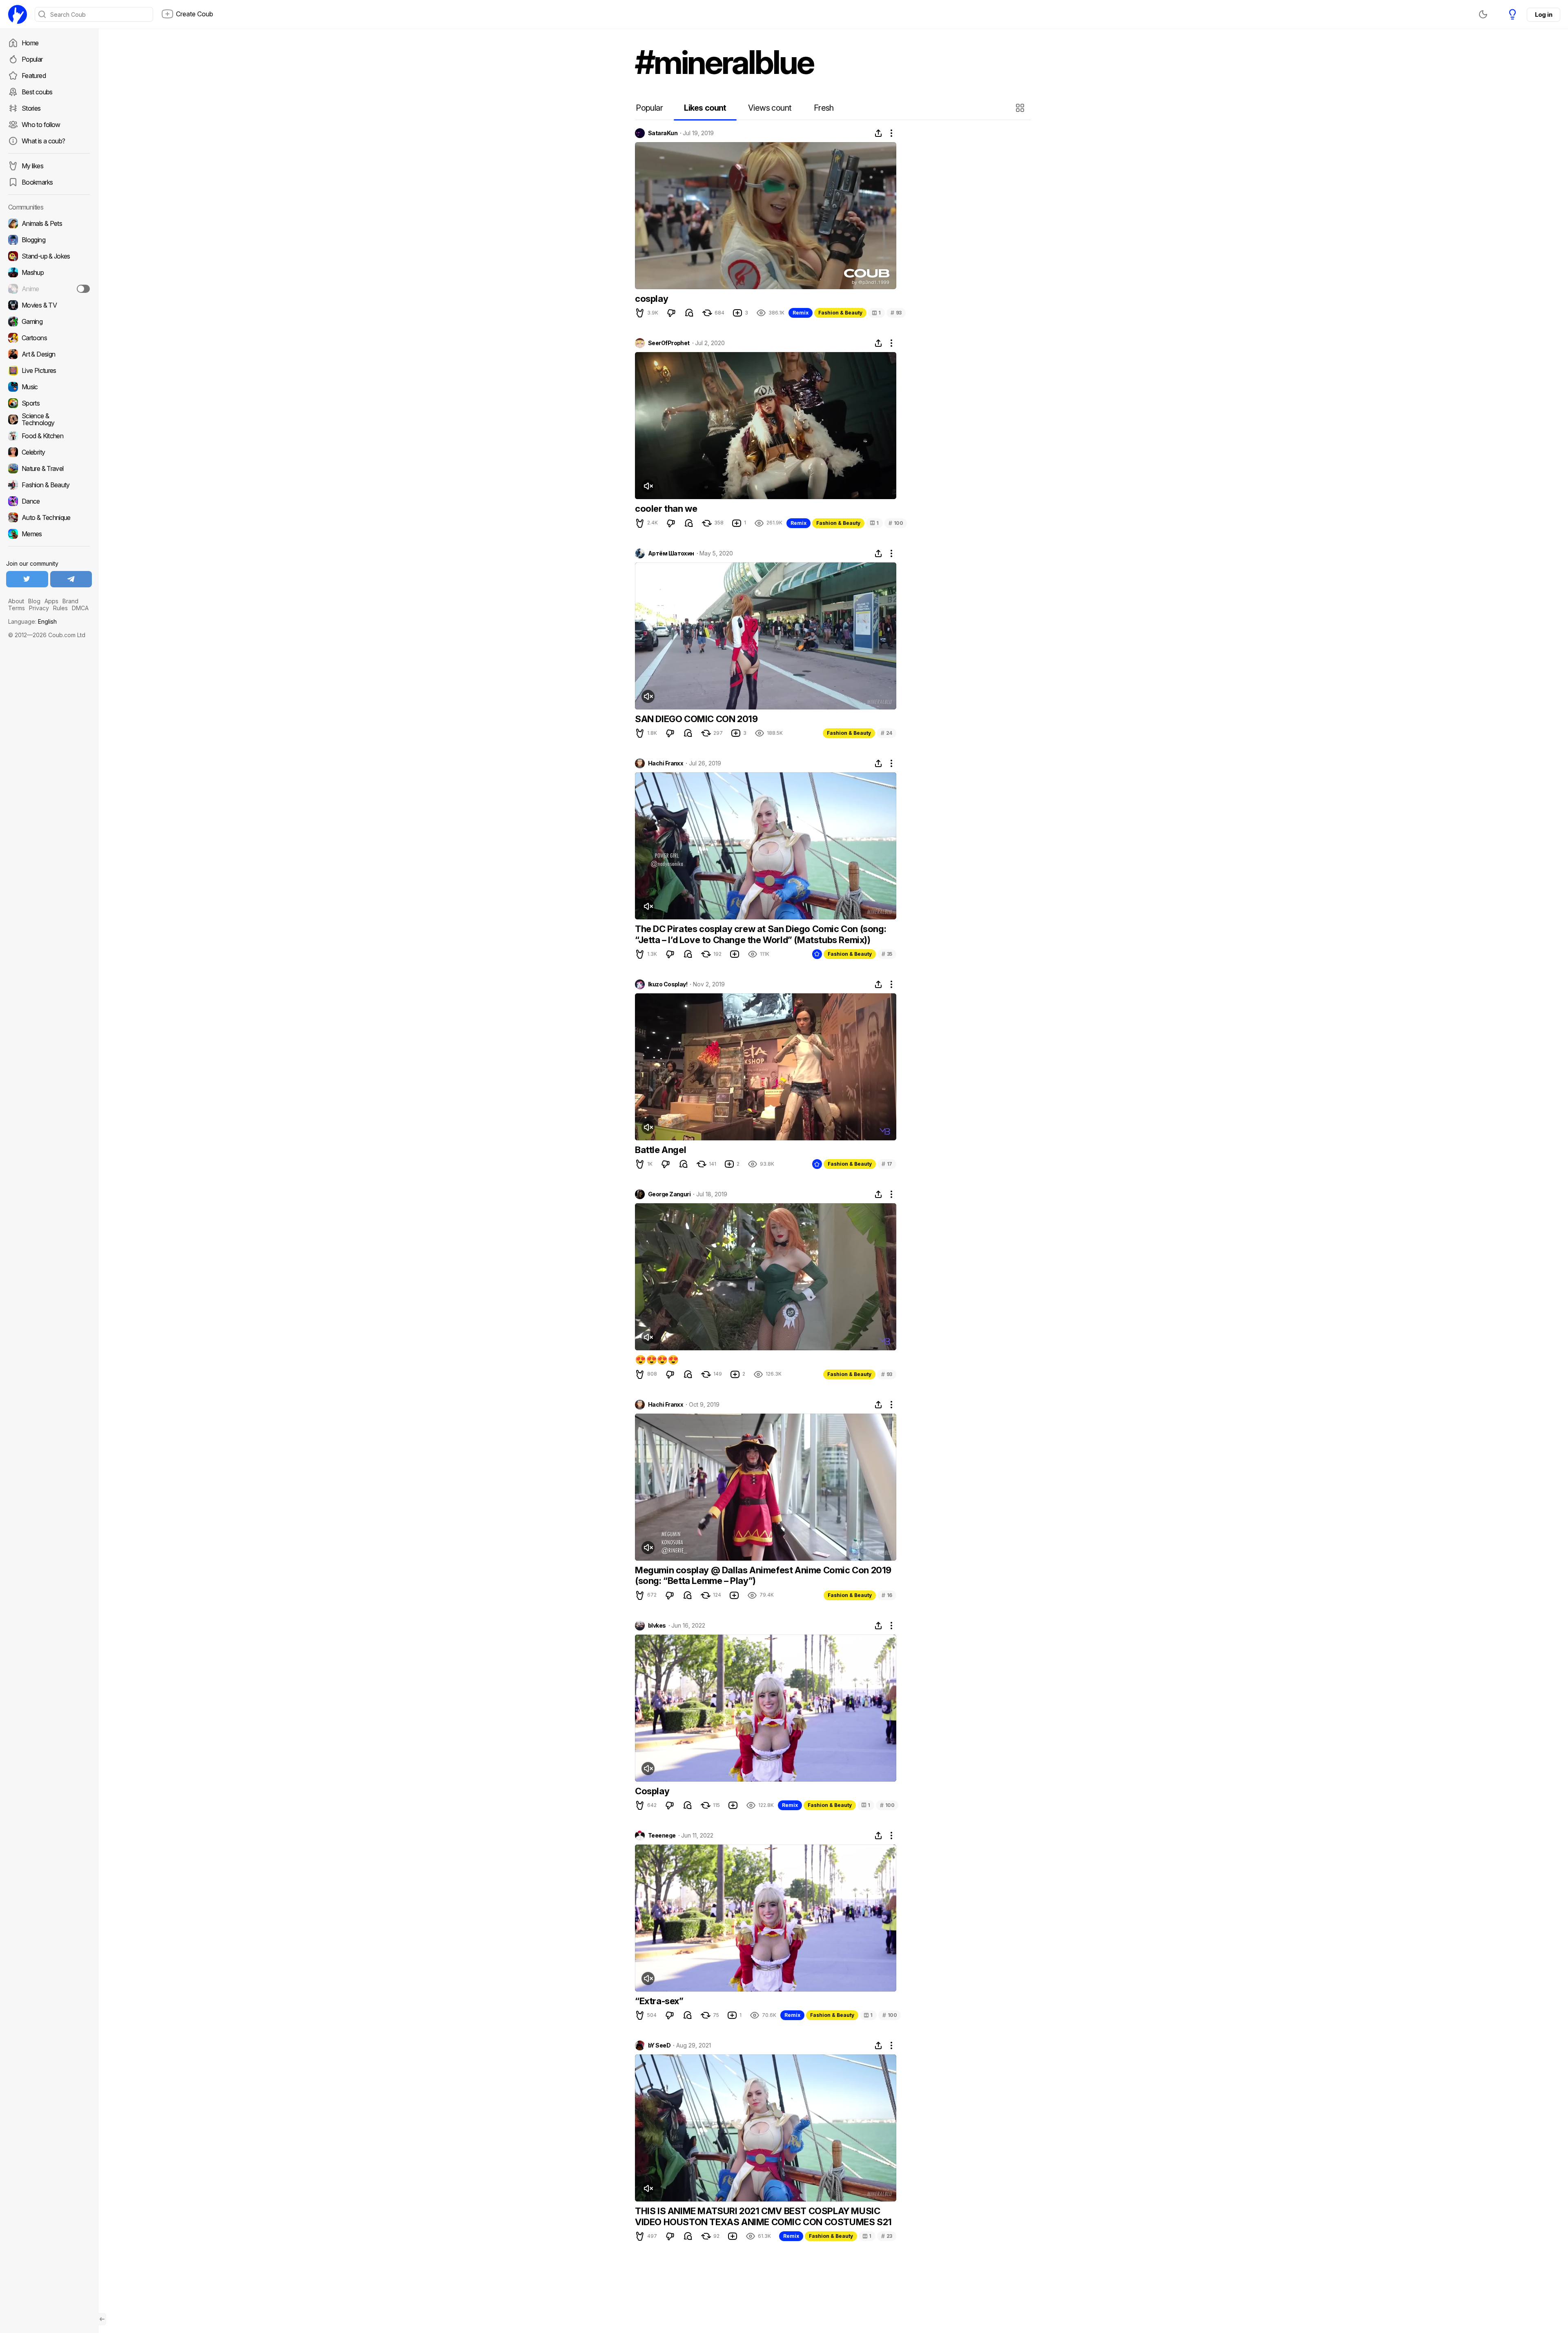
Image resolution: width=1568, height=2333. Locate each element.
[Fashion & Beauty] (49, 485)
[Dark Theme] (1483, 14)
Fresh (824, 108)
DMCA (80, 608)
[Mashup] (49, 272)
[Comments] (689, 313)
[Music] (49, 387)
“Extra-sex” (659, 2001)
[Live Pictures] (49, 370)
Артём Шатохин (671, 553)
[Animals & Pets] (49, 223)
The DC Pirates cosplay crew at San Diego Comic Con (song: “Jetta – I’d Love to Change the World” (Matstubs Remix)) (761, 934)
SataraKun (663, 133)
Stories (31, 108)
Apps (51, 601)
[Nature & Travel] (49, 468)
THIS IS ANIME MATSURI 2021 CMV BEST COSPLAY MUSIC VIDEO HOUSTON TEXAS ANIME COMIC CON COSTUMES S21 (763, 2216)
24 (886, 733)
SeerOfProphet (669, 343)
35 (887, 954)
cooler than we (666, 509)
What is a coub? (43, 141)
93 (896, 313)
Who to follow (41, 125)
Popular (32, 59)
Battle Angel (660, 1150)
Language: (32, 621)
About (16, 601)
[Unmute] (648, 486)
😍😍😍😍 (657, 1360)
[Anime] (49, 289)
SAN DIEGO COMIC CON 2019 (696, 719)
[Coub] (18, 14)
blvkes (657, 1626)
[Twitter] (27, 579)
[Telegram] (71, 579)
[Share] (878, 133)
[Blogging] (49, 240)
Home (30, 43)
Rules (60, 608)
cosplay (651, 299)
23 (887, 2236)
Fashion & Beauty (840, 313)
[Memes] (49, 534)
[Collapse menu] (102, 2319)
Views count (770, 108)
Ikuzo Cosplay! (668, 984)
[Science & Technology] (49, 419)
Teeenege (662, 1836)
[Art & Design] (49, 354)
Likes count (705, 108)
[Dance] (49, 501)
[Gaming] (49, 321)
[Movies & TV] (49, 305)
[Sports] (49, 403)
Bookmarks (37, 182)
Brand (70, 601)
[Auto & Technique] (49, 517)
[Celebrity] (49, 452)
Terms (17, 608)
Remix (801, 313)
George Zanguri (669, 1194)
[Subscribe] (83, 289)
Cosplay (652, 1791)
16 (887, 1595)
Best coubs (37, 92)
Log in (1543, 14)
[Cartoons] (49, 338)
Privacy (39, 608)
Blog (34, 601)
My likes (32, 166)
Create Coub (195, 14)
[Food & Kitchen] (49, 436)
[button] (1021, 108)
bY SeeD (659, 2045)
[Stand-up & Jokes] (49, 256)
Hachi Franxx (666, 763)
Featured (34, 76)
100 (896, 523)
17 (887, 1164)
